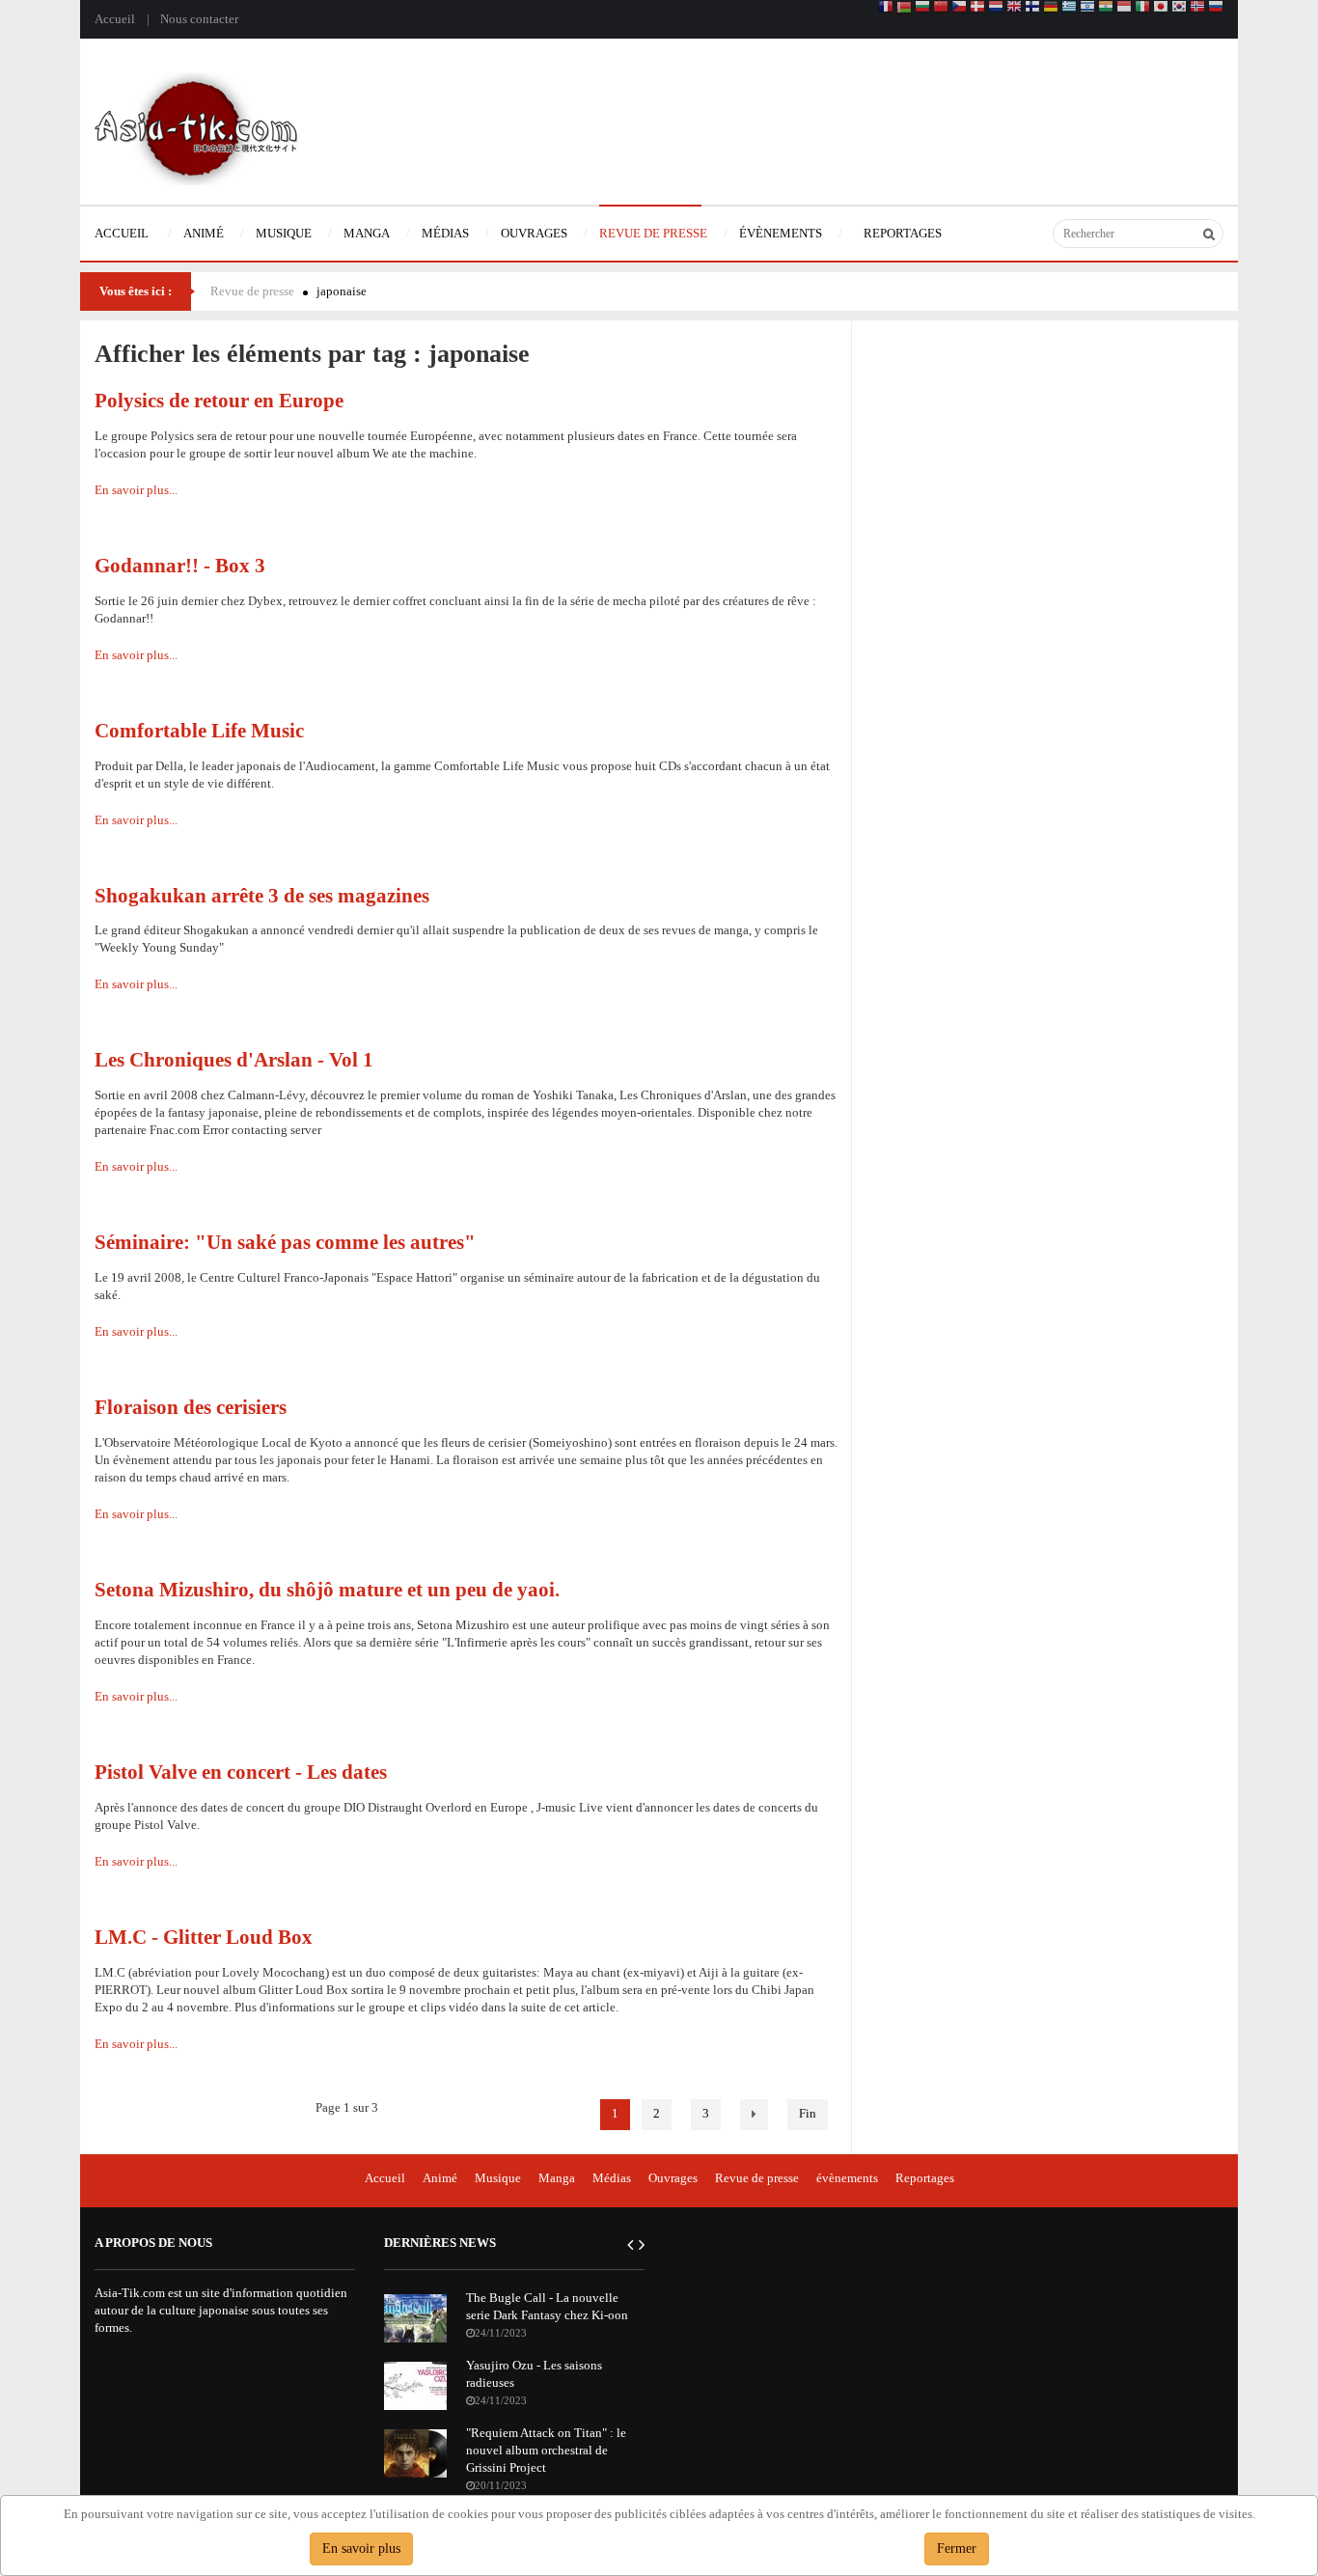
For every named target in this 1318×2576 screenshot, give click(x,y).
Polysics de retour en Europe (219, 400)
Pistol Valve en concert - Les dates (241, 1772)
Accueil (115, 19)
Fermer (957, 2548)
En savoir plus (361, 2548)
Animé (440, 2178)
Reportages (925, 2178)
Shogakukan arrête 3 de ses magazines (262, 895)
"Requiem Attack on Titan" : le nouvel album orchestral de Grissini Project (546, 2450)
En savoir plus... (136, 490)
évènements (847, 2178)
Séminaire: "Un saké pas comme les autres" (285, 1242)
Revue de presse (252, 291)
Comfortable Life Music (199, 730)
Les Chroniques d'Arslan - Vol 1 (234, 1059)
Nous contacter (199, 19)
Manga (557, 2178)
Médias (612, 2178)
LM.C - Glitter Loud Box (204, 1937)
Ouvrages (673, 2178)
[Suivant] (754, 2115)
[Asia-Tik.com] (196, 127)
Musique (498, 2178)
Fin (808, 2113)
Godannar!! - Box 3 (180, 565)
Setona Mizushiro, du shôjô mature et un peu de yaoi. (327, 1589)
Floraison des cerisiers (191, 1407)
